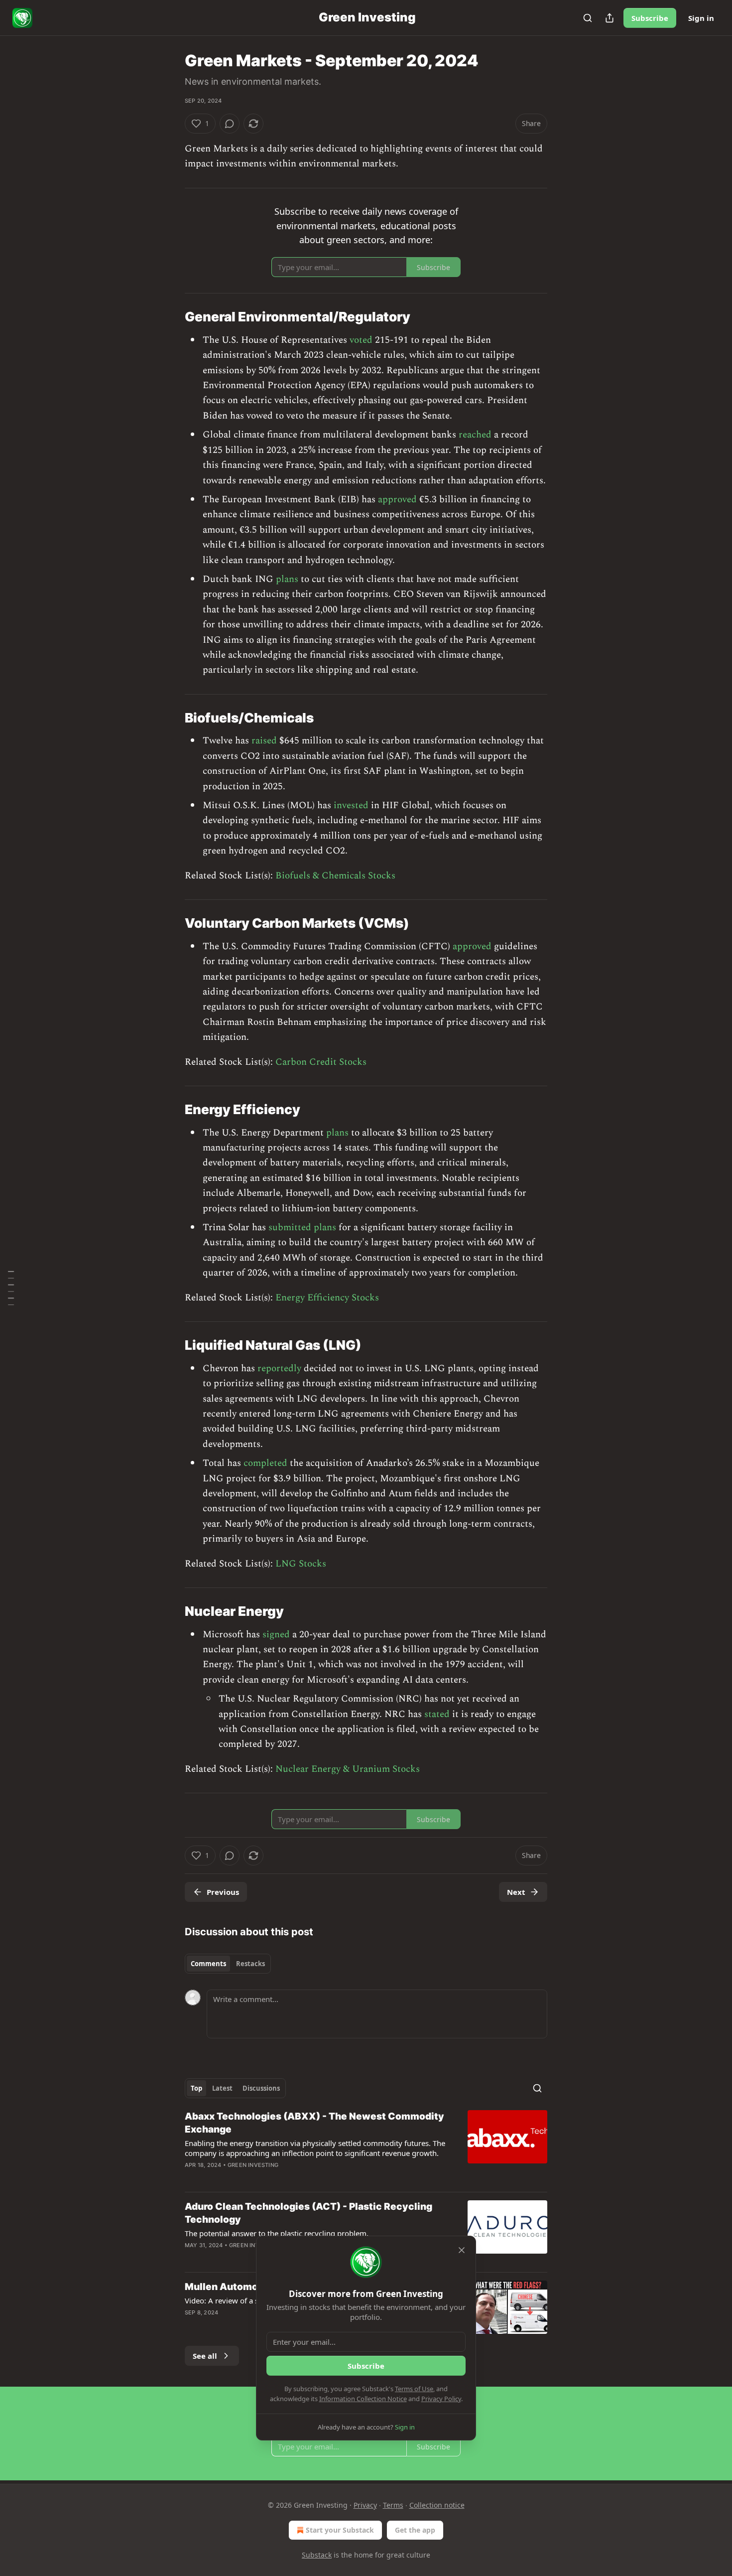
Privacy (365, 2505)
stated (437, 1714)
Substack (317, 2555)
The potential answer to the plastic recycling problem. (277, 2233)
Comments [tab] (208, 1964)
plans (287, 579)
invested (351, 805)
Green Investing (253, 2165)
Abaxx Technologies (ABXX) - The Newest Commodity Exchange (314, 2123)
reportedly (279, 1368)
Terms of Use (414, 2389)
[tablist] (228, 1964)
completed (265, 1463)
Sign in (701, 18)
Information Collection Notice (363, 2399)
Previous (223, 1892)
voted (361, 340)
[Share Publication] (610, 18)
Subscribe (650, 18)
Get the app (415, 2530)
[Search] (588, 18)
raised (264, 741)
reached (475, 435)
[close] (462, 2250)
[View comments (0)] (230, 124)
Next (516, 1892)
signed (276, 1635)
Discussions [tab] (261, 2088)
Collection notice (437, 2505)
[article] (366, 2147)
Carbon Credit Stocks (321, 1062)
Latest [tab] (222, 2088)
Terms (393, 2505)
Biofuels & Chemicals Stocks (335, 876)
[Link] (171, 317)
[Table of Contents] (11, 1288)
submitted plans (302, 1227)
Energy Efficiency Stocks (327, 1298)
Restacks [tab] (250, 1964)
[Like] (191, 2325)
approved (397, 500)
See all (205, 2356)
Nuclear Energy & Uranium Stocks (348, 1769)
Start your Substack (340, 2530)
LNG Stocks (301, 1564)
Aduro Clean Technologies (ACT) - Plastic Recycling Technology (308, 2213)
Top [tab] (196, 2088)
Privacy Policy (441, 2399)
